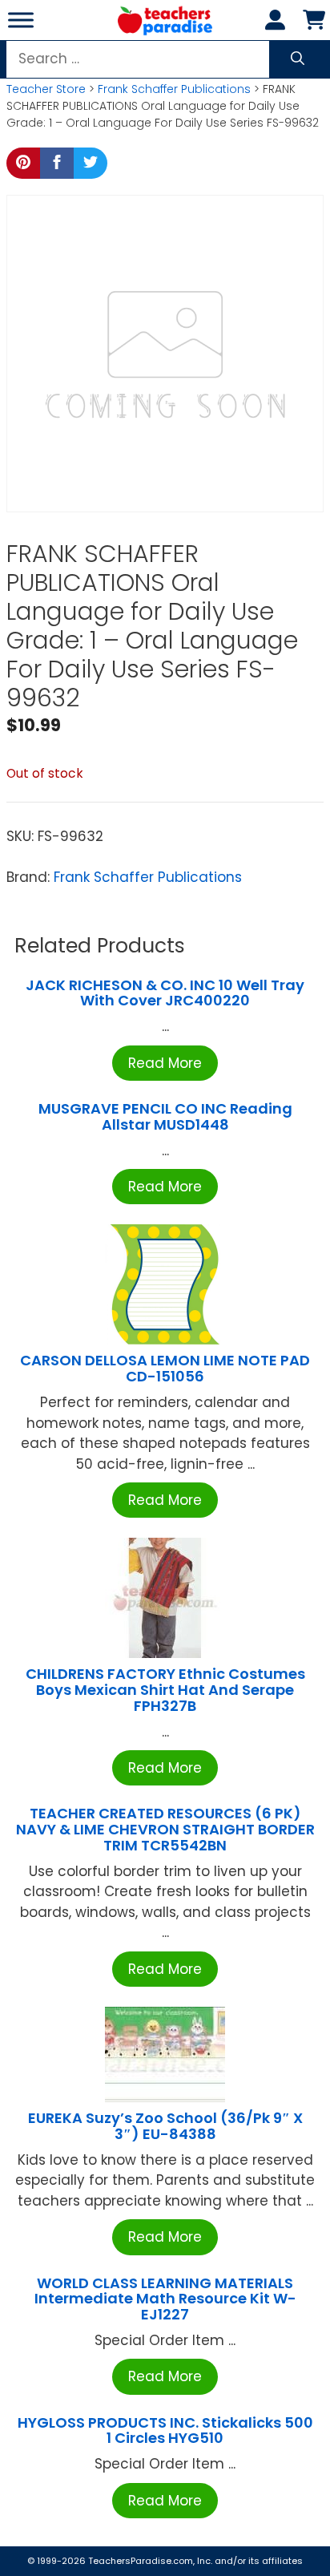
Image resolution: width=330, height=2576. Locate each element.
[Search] (298, 59)
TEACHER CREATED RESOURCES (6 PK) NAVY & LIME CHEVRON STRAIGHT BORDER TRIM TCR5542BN (165, 1829)
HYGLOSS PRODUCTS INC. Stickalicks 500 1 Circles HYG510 (165, 2430)
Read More (165, 1063)
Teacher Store (46, 89)
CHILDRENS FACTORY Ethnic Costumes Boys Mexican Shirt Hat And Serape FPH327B (165, 1690)
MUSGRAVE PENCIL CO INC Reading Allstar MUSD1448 (165, 1116)
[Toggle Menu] (21, 20)
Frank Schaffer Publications (174, 89)
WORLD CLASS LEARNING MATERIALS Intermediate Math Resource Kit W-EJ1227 (165, 2299)
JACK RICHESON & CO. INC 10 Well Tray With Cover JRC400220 (165, 993)
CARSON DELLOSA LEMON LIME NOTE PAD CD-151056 (165, 1368)
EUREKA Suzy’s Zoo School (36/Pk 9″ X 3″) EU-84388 (165, 2126)
